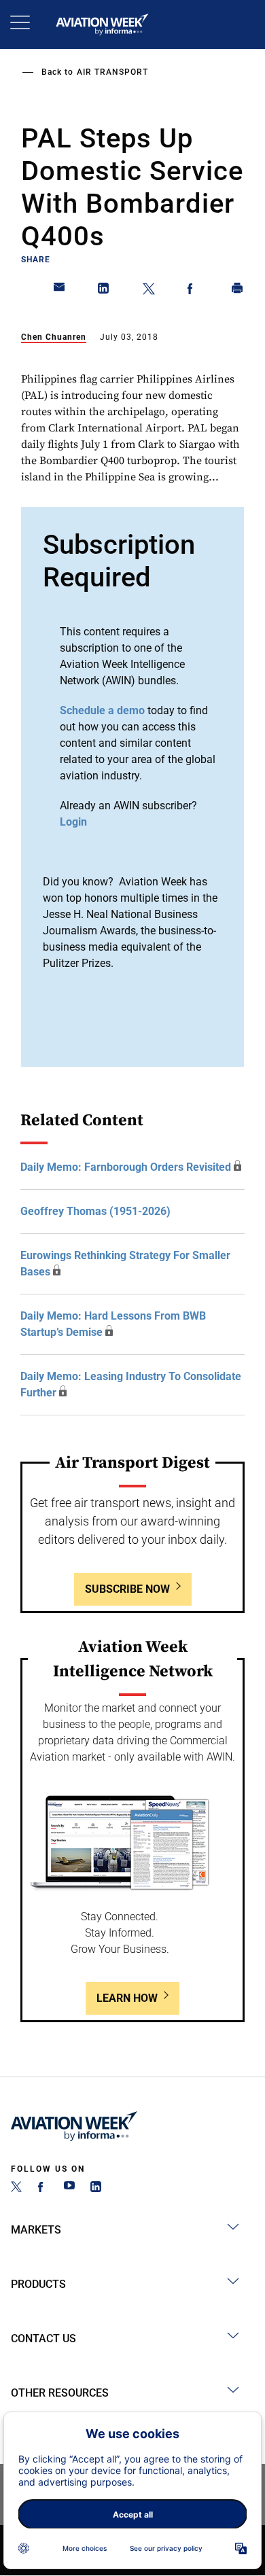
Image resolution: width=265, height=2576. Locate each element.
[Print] (238, 291)
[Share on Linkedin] (104, 291)
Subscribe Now (127, 1589)
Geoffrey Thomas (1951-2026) (95, 1211)
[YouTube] (69, 2188)
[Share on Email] (60, 291)
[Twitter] (16, 2188)
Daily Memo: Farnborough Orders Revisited (126, 1167)
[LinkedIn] (96, 2188)
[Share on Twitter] (149, 291)
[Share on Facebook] (193, 291)
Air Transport (112, 72)
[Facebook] (43, 2188)
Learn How (127, 1998)
